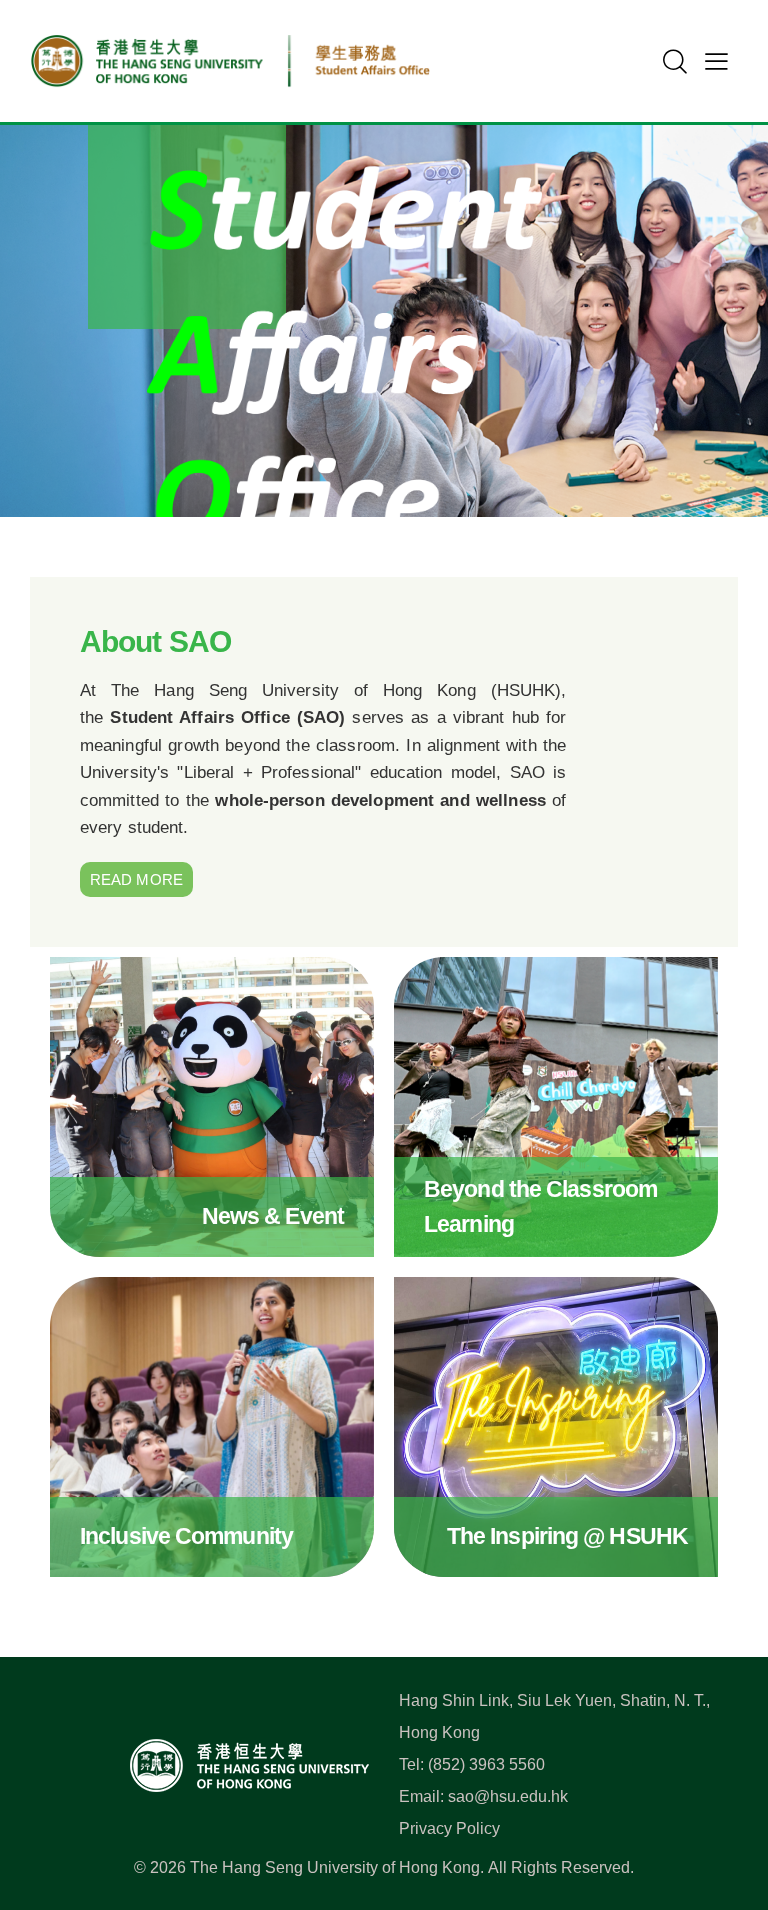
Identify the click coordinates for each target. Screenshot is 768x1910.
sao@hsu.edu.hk (508, 1796)
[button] (716, 61)
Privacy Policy (449, 1828)
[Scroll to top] (722, 1806)
